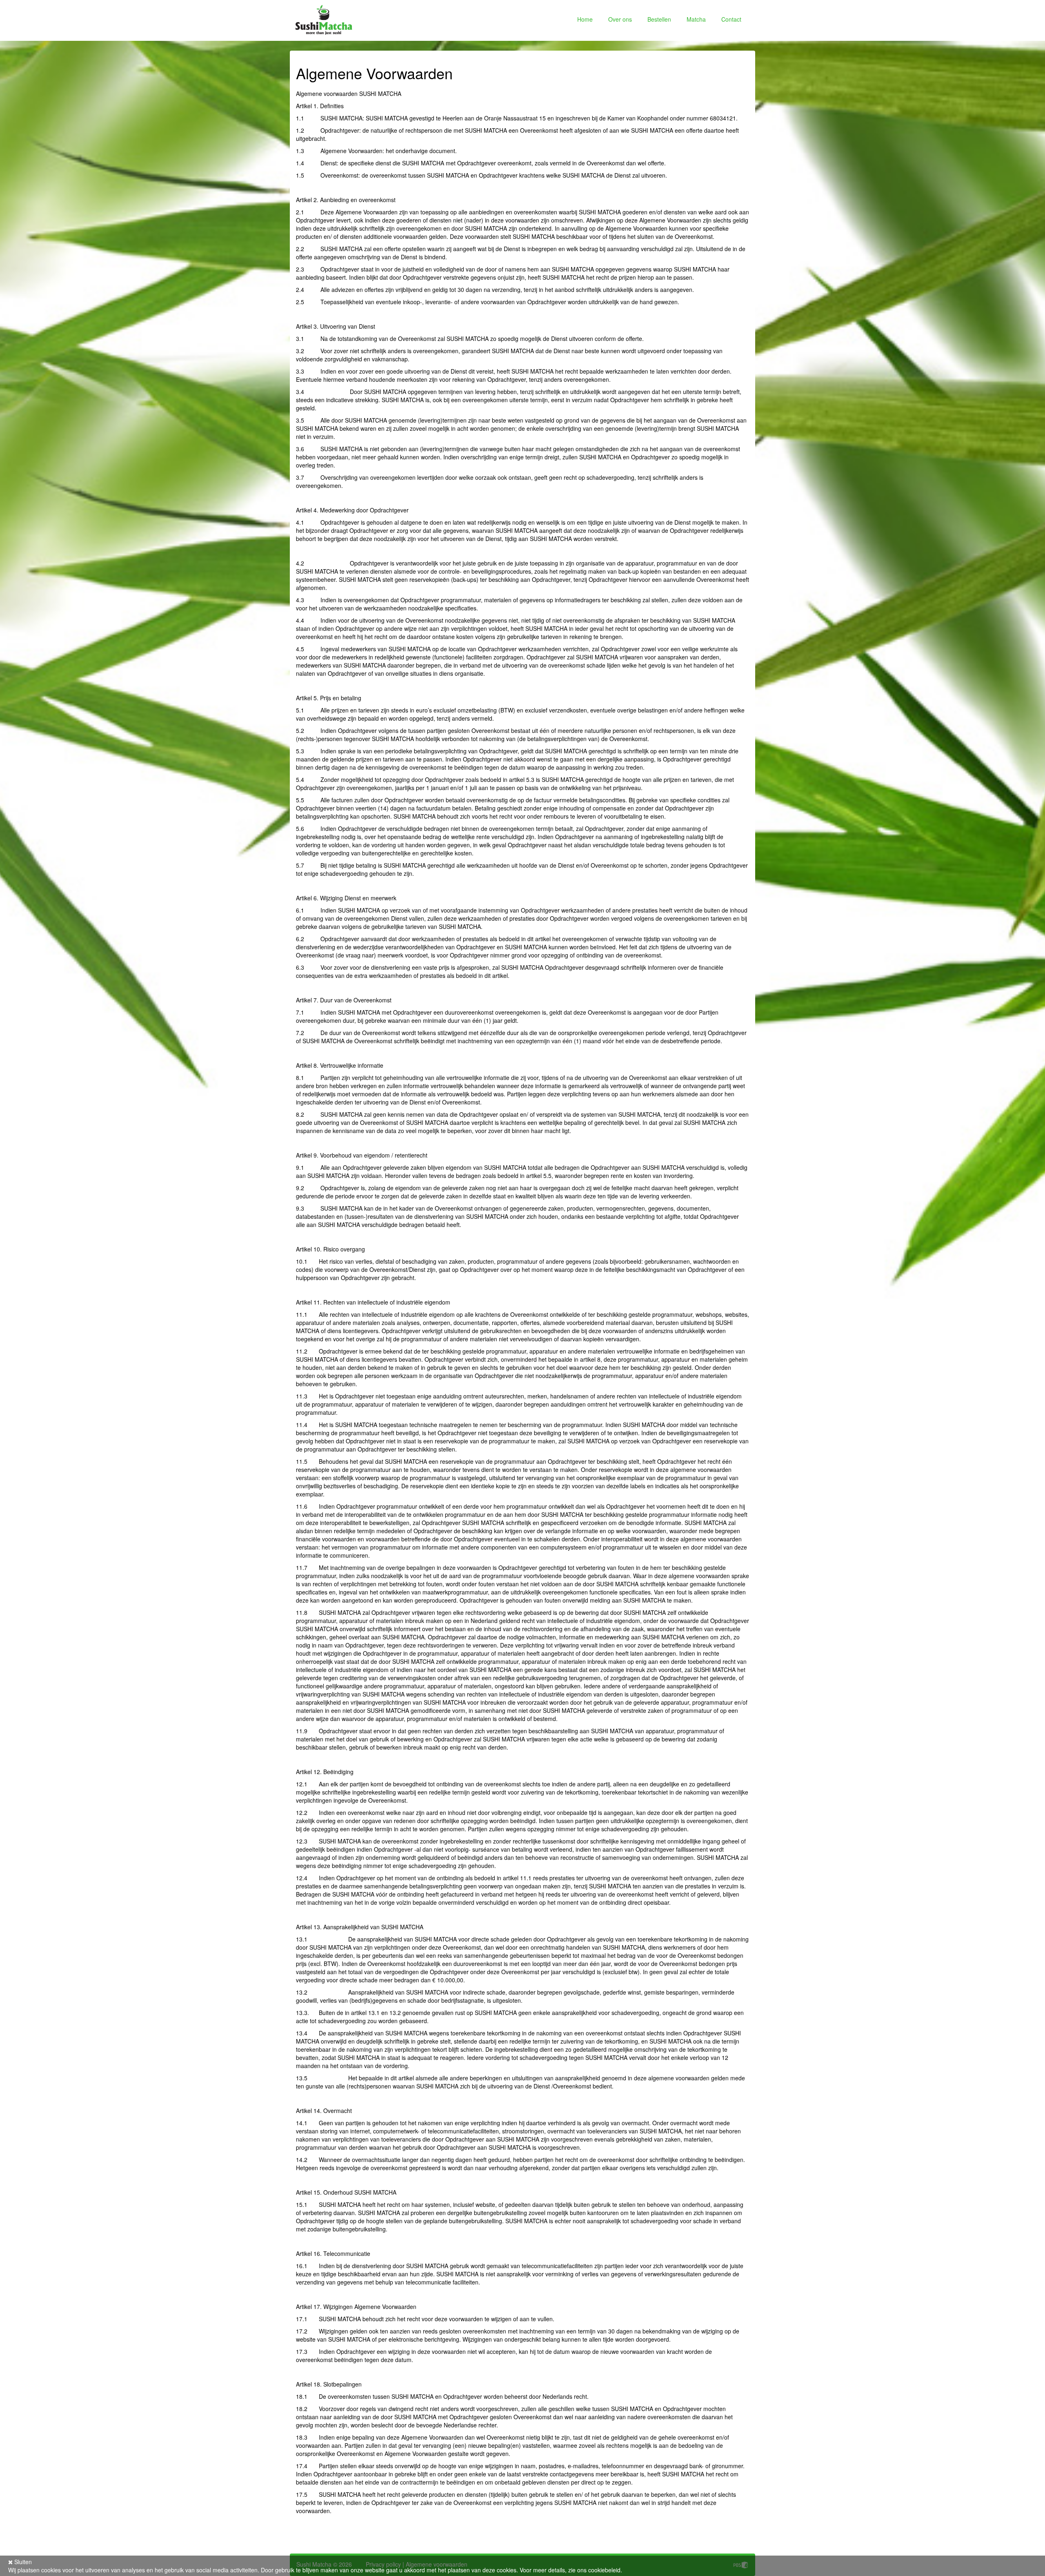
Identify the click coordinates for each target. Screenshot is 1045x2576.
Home (585, 19)
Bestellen (659, 19)
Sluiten (22, 2562)
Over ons (620, 19)
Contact (731, 19)
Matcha (696, 19)
